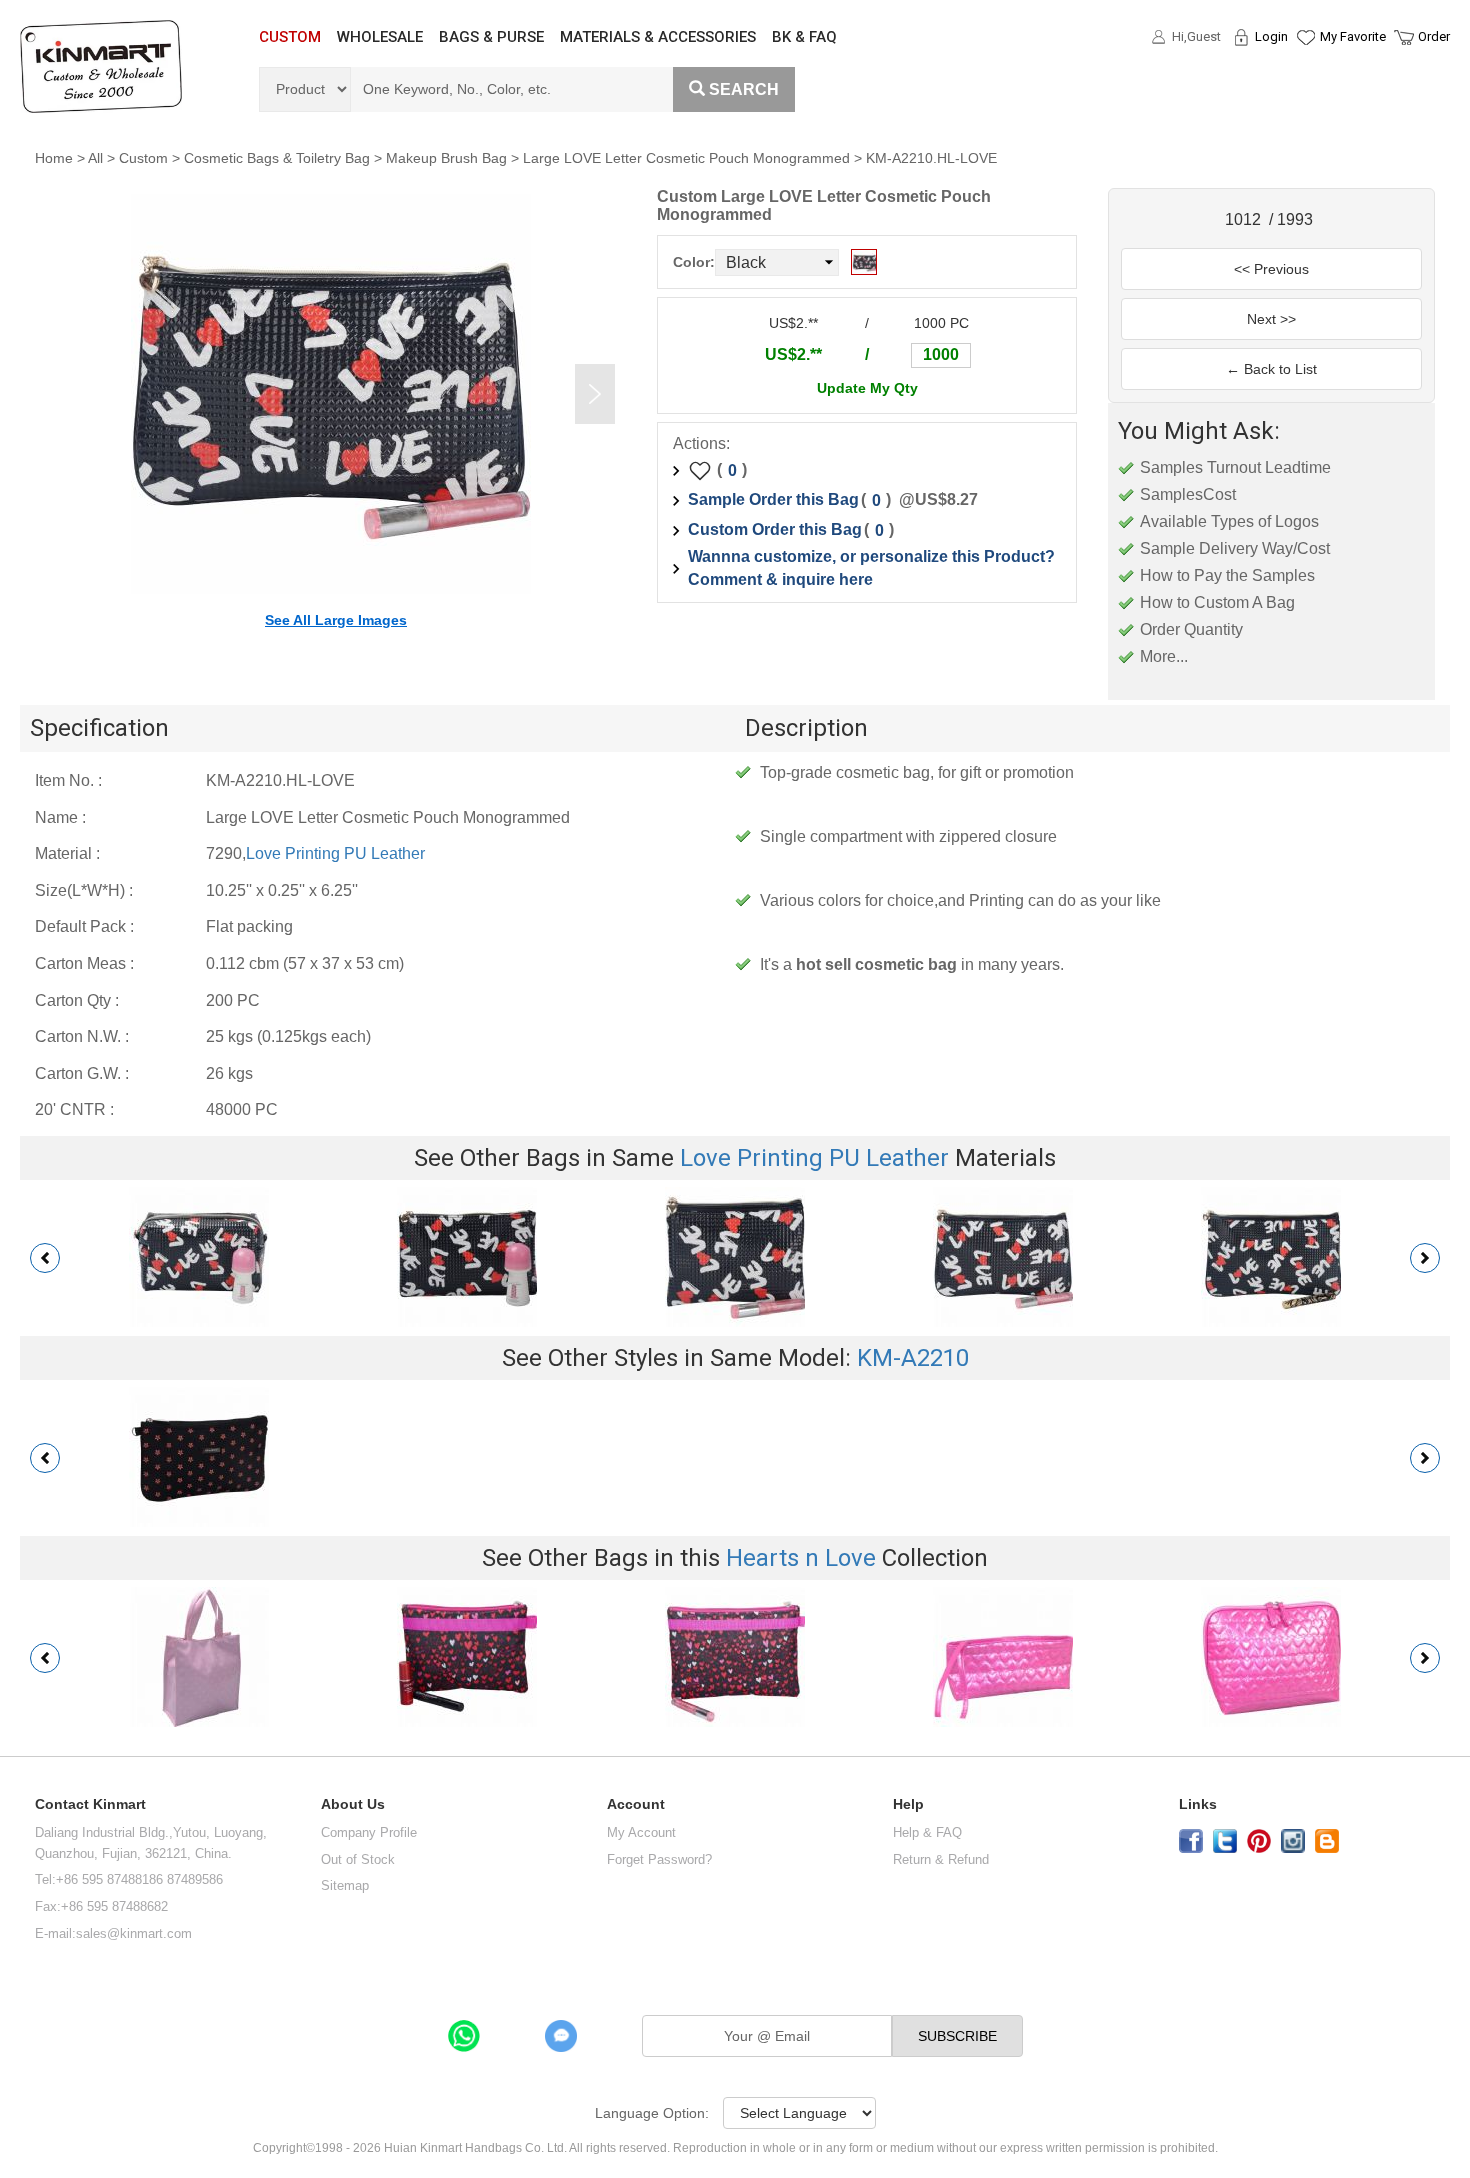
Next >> (1271, 319)
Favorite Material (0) (1304, 101)
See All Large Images (336, 620)
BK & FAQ (804, 37)
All (95, 158)
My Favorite (1353, 36)
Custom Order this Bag (775, 529)
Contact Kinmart (90, 1804)
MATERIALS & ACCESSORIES (658, 37)
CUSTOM (290, 37)
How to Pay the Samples (1227, 575)
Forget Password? (659, 1859)
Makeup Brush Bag (446, 158)
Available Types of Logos (1229, 521)
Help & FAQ (927, 1832)
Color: (694, 262)
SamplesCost (1188, 494)
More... (1164, 656)
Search (744, 89)
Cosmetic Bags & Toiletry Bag (277, 158)
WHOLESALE (380, 37)
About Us (353, 1804)
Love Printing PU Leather (335, 853)
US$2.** (793, 354)
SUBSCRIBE (957, 2036)
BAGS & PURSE (491, 37)
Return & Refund (941, 1859)
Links (1198, 1804)
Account (636, 1804)
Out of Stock (358, 1859)
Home (54, 158)
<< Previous (1271, 269)
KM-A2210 (913, 1358)
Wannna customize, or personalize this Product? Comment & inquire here (871, 568)
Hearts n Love (801, 1558)
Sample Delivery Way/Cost (1235, 548)
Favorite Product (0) (1304, 73)
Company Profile (369, 1832)
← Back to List (1271, 369)
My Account (641, 1832)
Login (1271, 36)
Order (1434, 36)
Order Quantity (1191, 629)
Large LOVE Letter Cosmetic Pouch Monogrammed (686, 158)
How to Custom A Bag (1217, 602)
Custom (143, 158)
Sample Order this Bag (773, 499)
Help (908, 1804)
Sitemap (345, 1885)
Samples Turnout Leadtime (1235, 467)
